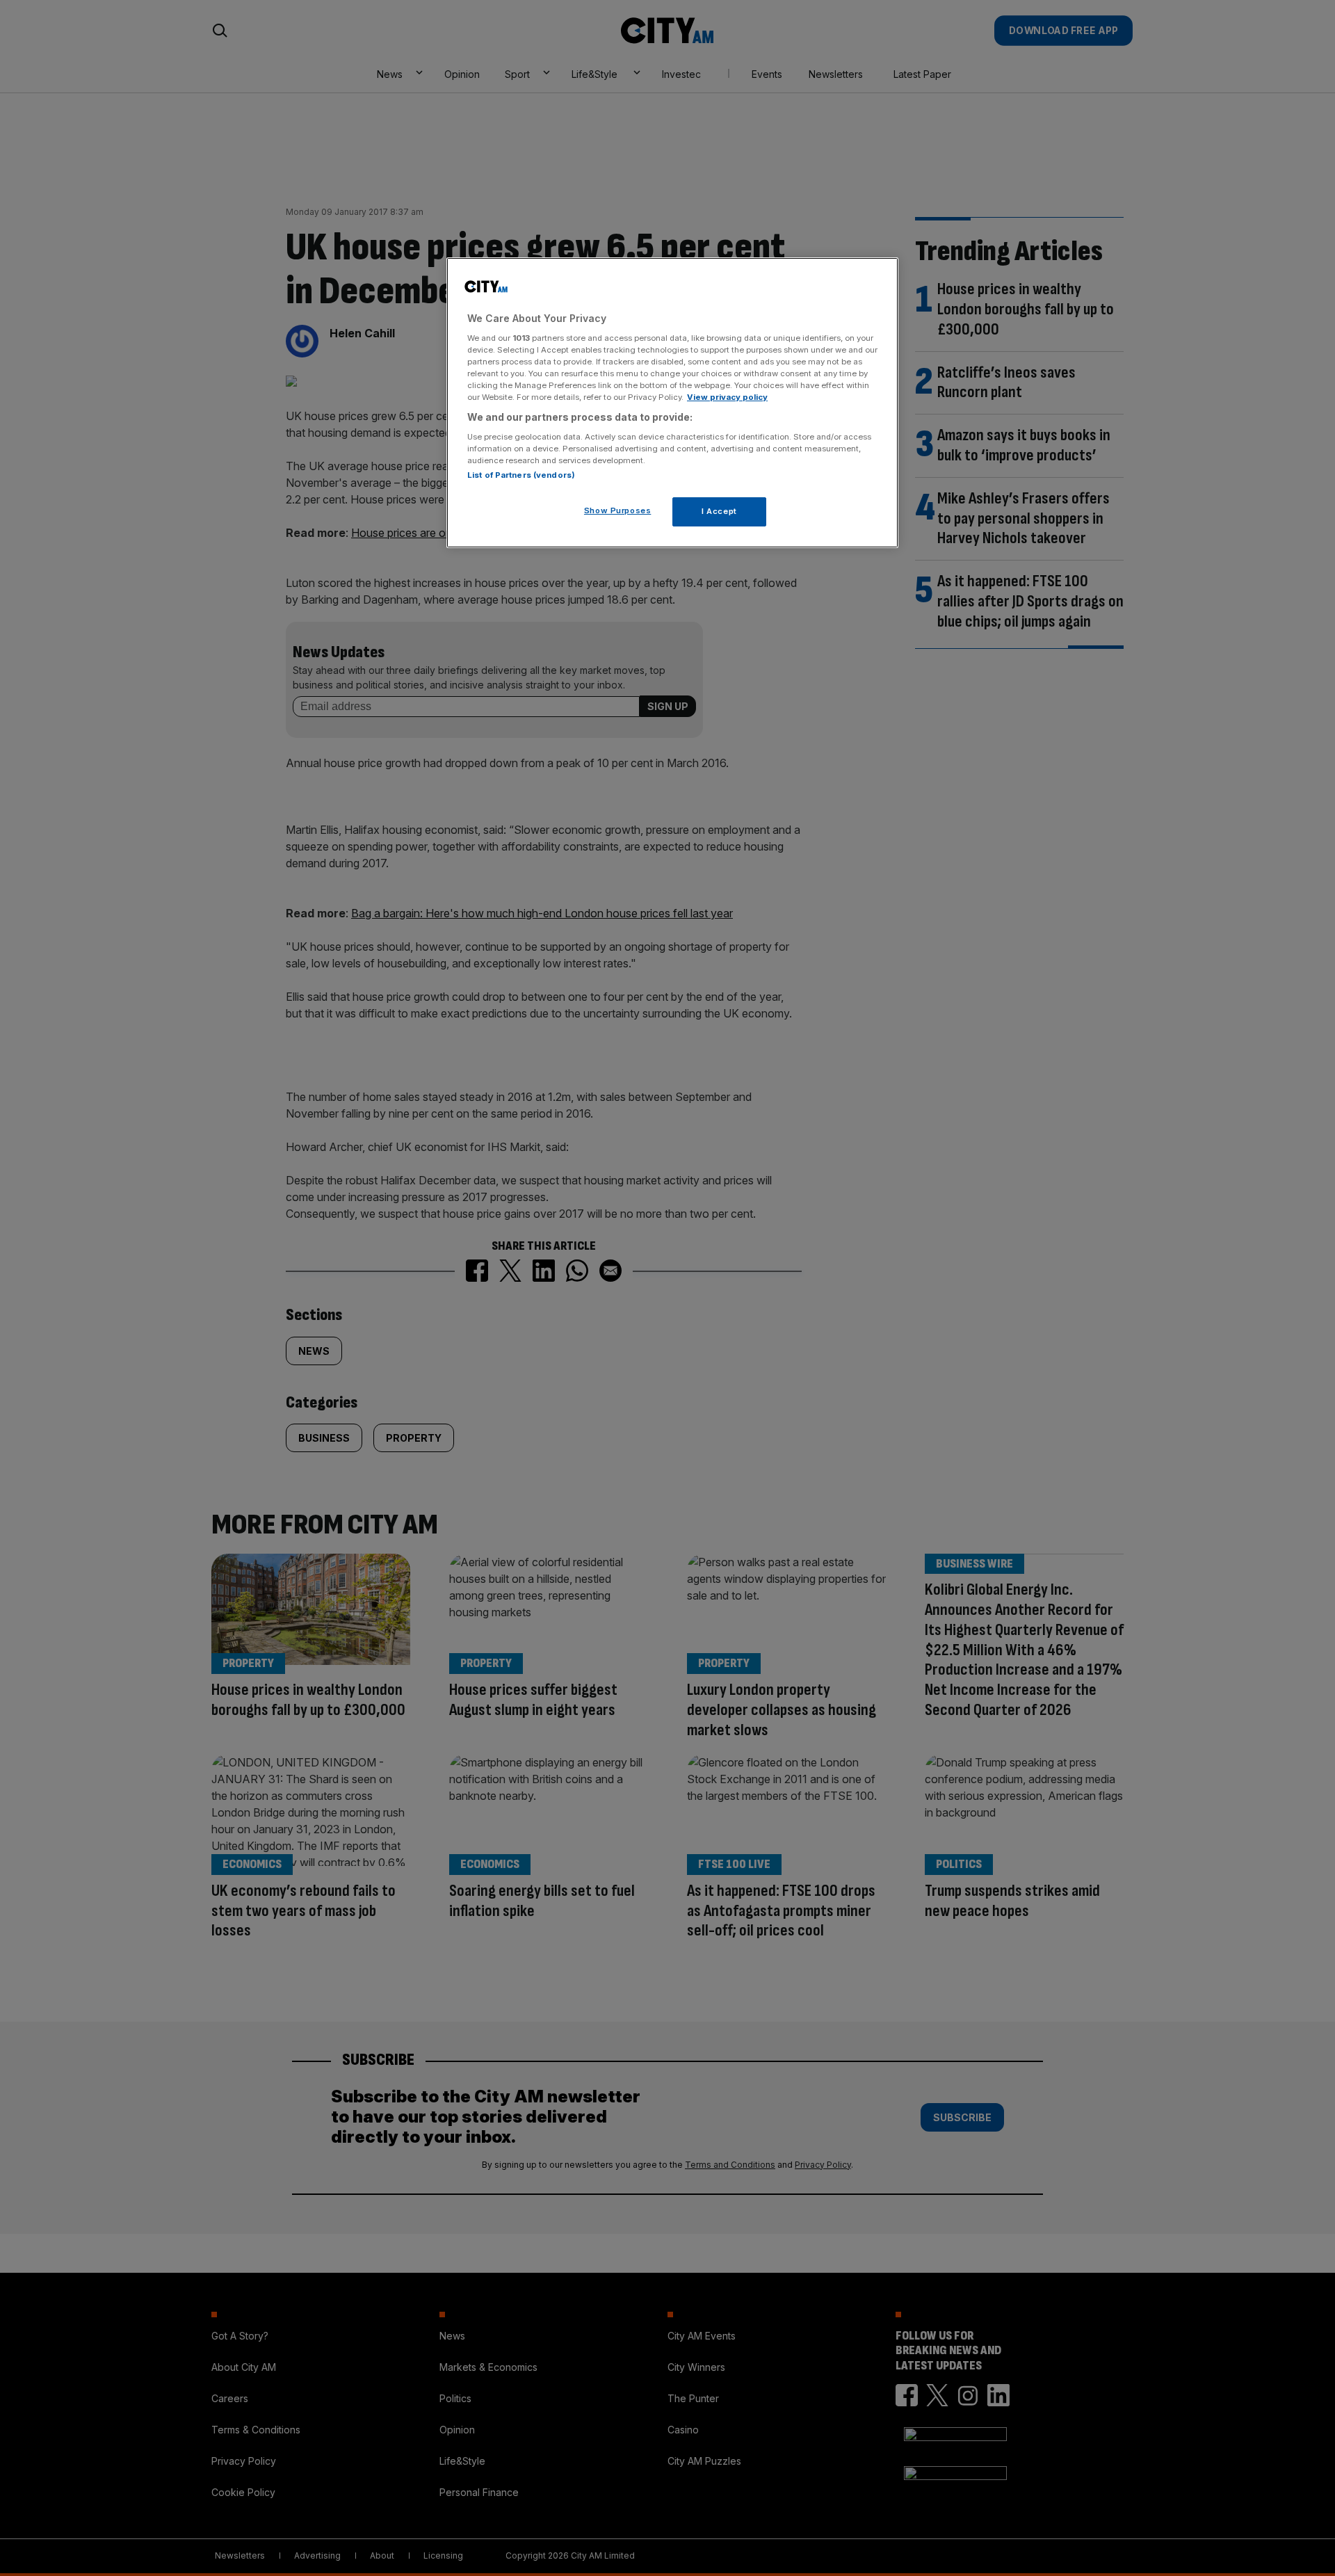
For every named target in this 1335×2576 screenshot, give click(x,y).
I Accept (719, 511)
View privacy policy (727, 397)
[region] (672, 403)
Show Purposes (617, 510)
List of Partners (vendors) (521, 475)
